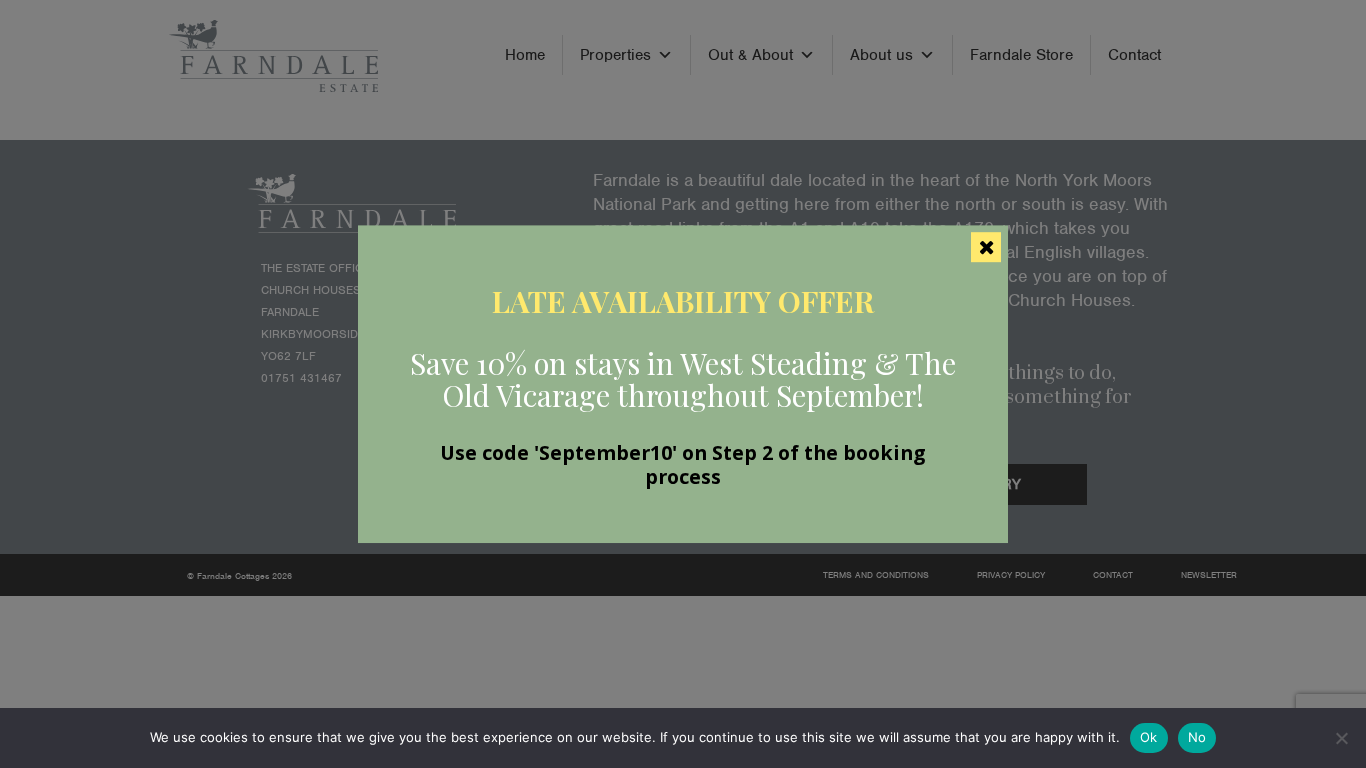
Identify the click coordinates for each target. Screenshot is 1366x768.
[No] (1341, 738)
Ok (1149, 737)
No (1197, 737)
